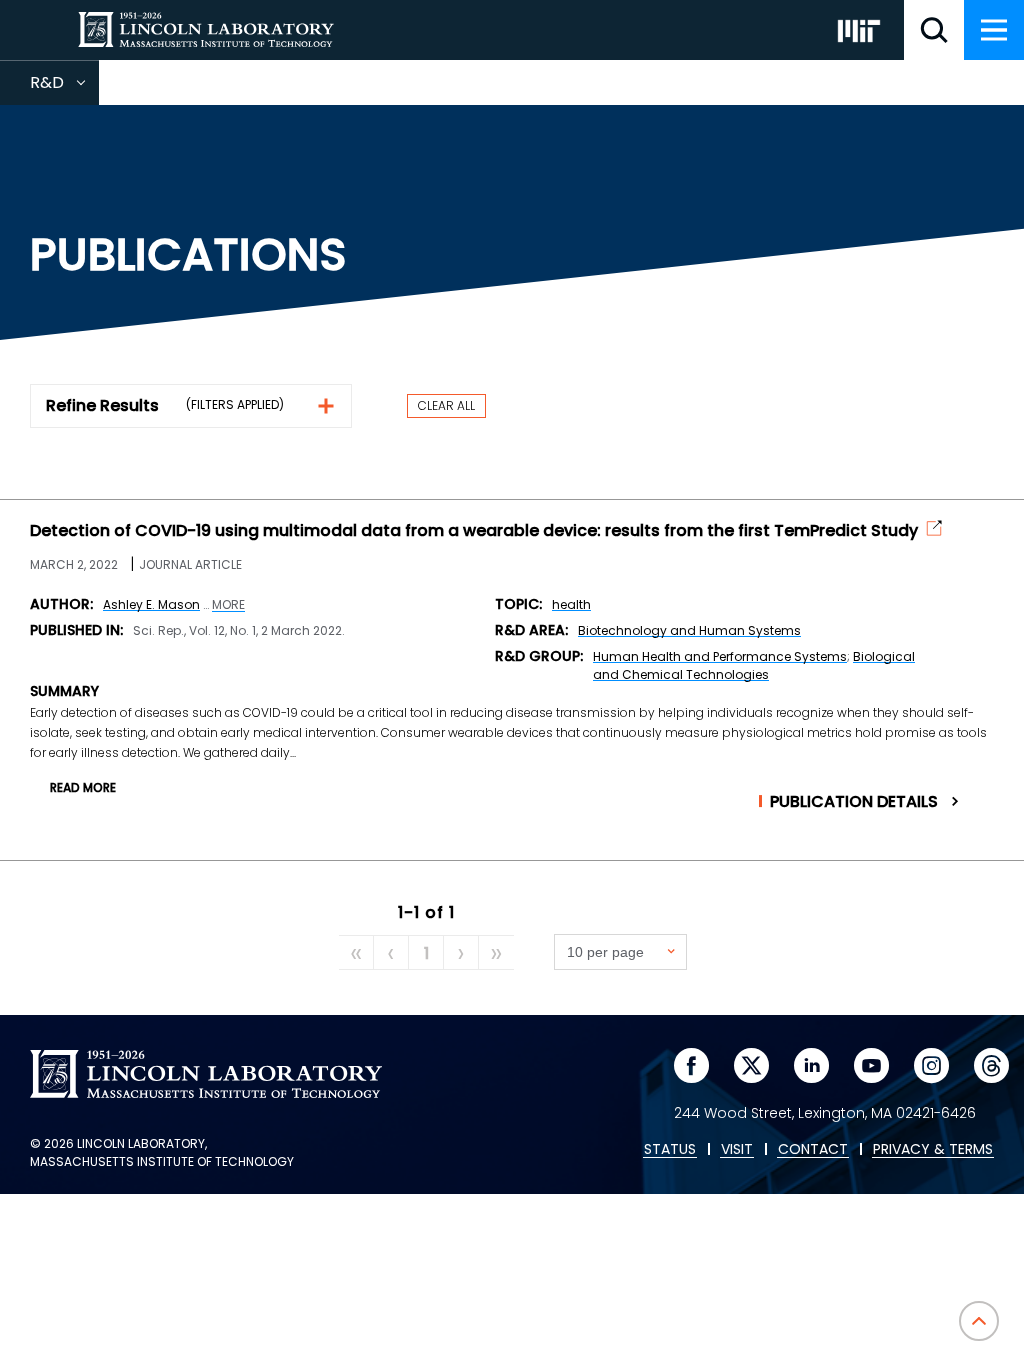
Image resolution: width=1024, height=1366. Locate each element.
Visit (737, 1150)
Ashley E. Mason (151, 604)
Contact (813, 1150)
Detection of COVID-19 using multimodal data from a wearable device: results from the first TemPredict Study (474, 531)
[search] (934, 30)
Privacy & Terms (933, 1150)
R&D (64, 88)
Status (670, 1150)
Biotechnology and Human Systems (689, 630)
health (571, 604)
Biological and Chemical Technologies (754, 665)
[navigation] (994, 30)
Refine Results (102, 405)
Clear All (446, 405)
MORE (228, 605)
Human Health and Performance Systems (720, 656)
